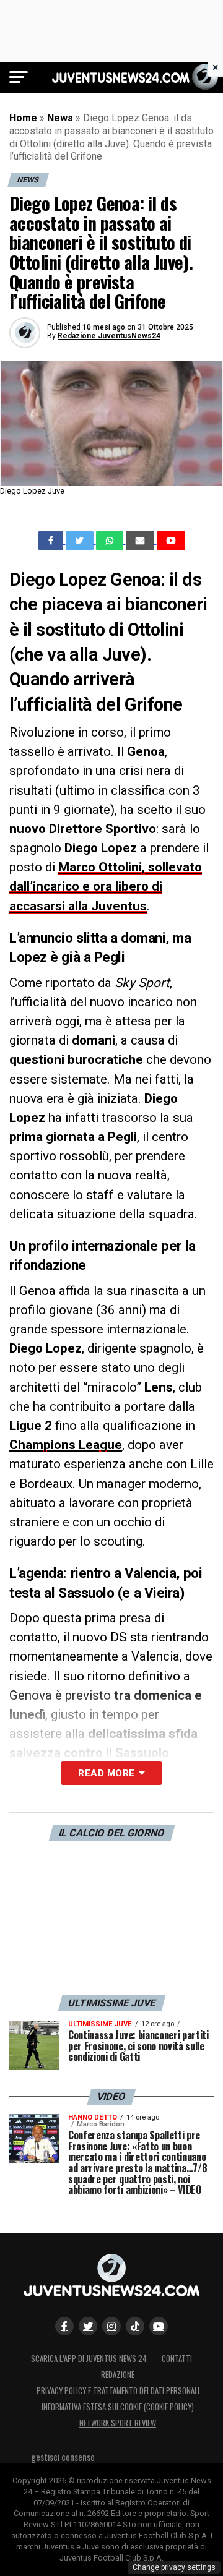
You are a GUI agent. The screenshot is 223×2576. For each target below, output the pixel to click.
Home (23, 118)
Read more (106, 1773)
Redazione (118, 2375)
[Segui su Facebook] (64, 2326)
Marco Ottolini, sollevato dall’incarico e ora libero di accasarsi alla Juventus (106, 886)
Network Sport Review (118, 2423)
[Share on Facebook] (52, 541)
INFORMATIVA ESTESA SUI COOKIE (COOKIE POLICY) (118, 2407)
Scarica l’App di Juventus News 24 (89, 2359)
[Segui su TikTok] (135, 2326)
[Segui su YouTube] (159, 2326)
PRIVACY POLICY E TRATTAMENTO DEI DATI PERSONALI (118, 2391)
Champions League (66, 1445)
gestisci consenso (63, 2457)
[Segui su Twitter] (88, 2326)
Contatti (177, 2359)
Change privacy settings (174, 2567)
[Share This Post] (111, 541)
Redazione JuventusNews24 (109, 336)
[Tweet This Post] (81, 541)
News (60, 118)
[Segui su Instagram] (111, 2326)
